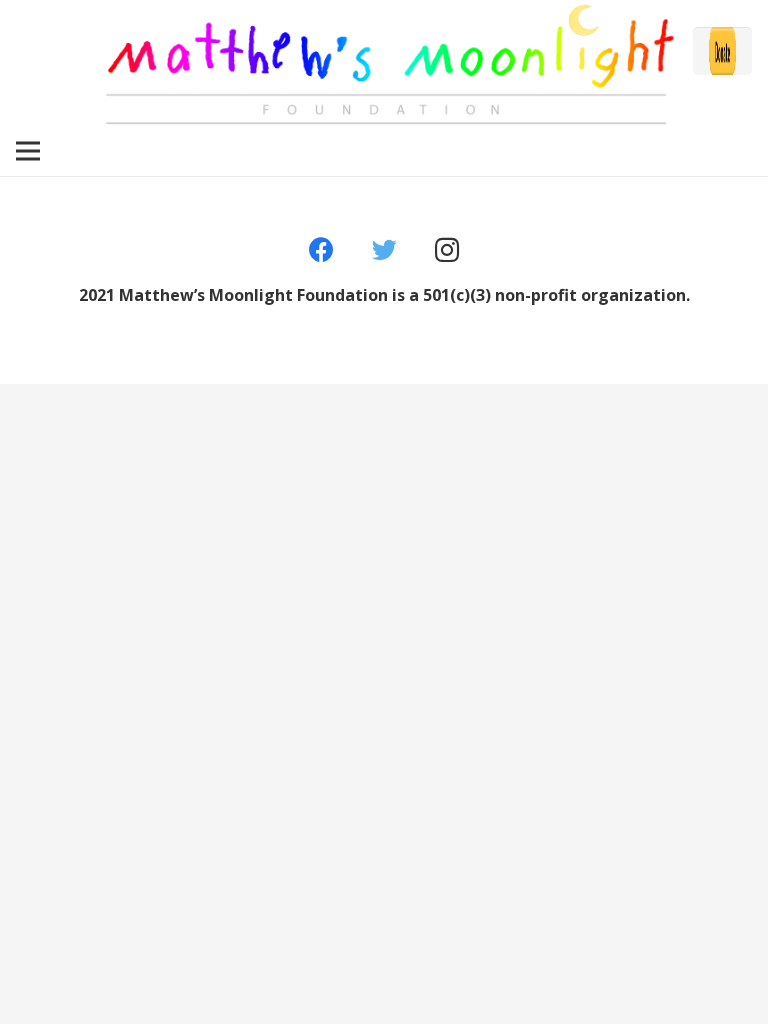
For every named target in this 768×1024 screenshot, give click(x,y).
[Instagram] (446, 250)
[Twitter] (384, 250)
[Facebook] (321, 250)
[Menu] (28, 151)
